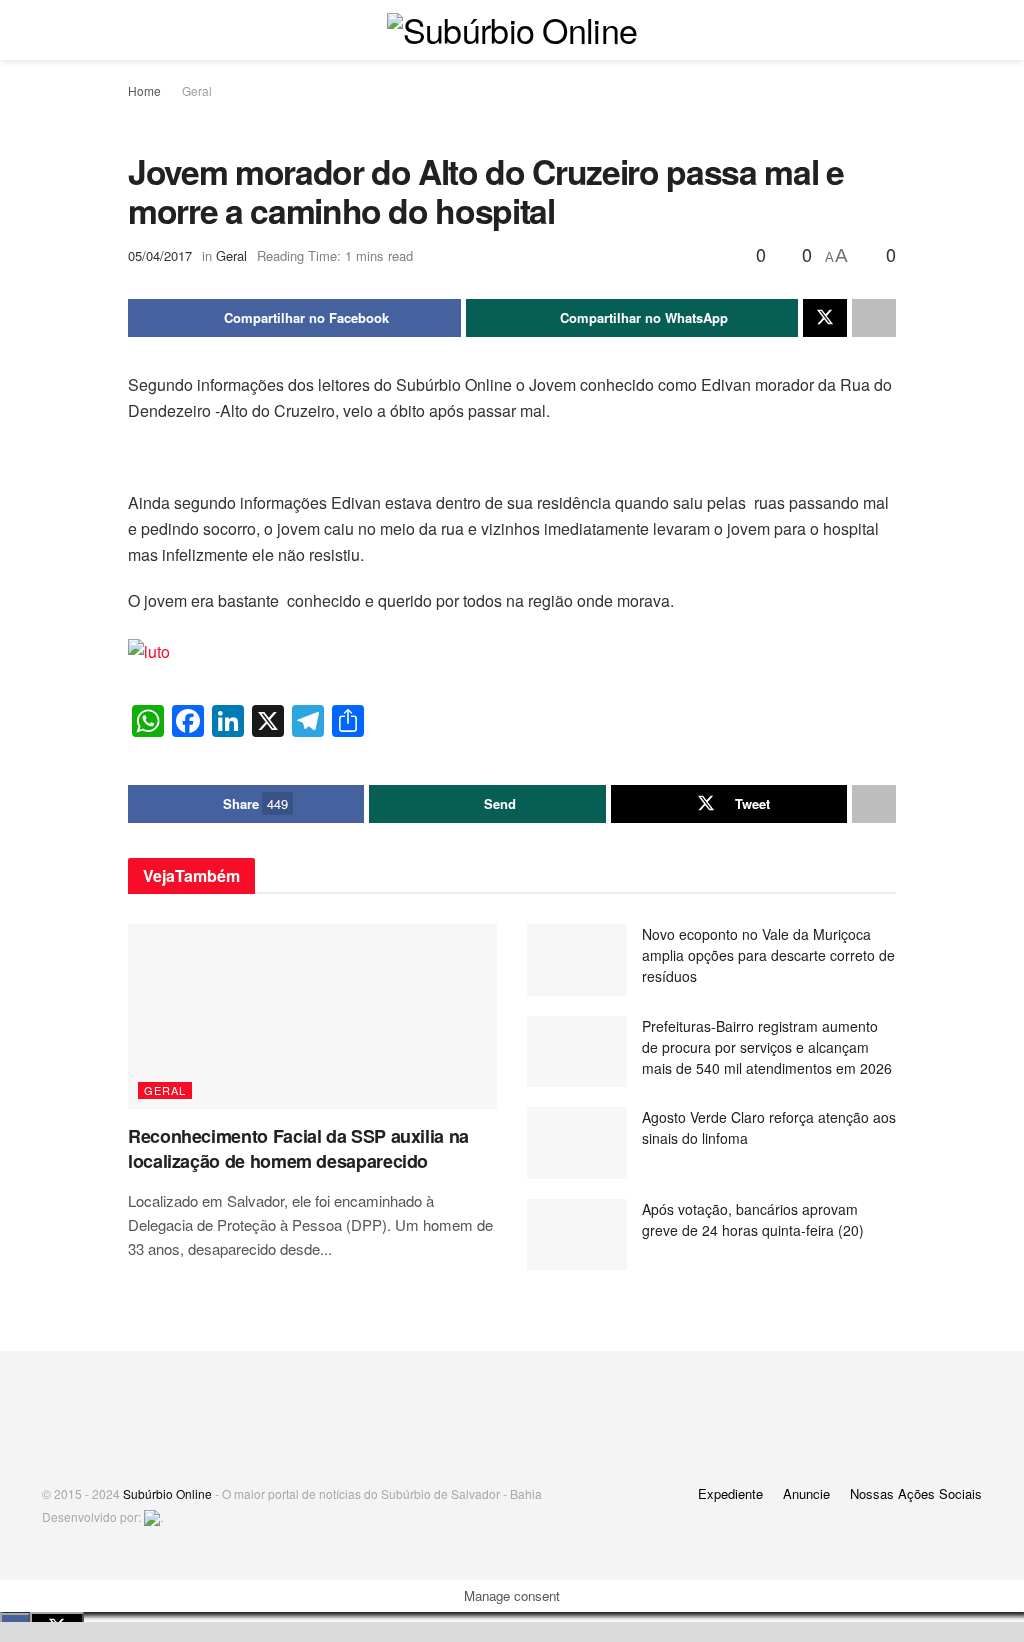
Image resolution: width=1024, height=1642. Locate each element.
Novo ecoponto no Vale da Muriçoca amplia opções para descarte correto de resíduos (768, 955)
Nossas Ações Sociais (916, 1493)
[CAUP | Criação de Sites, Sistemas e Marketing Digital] (152, 1516)
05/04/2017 (160, 255)
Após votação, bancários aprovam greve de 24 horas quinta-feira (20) (753, 1219)
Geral (197, 90)
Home (144, 90)
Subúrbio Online (167, 1493)
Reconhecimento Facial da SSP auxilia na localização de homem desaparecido (298, 1148)
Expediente (730, 1493)
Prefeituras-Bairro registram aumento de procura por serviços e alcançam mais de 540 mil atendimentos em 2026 (767, 1047)
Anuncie (806, 1493)
